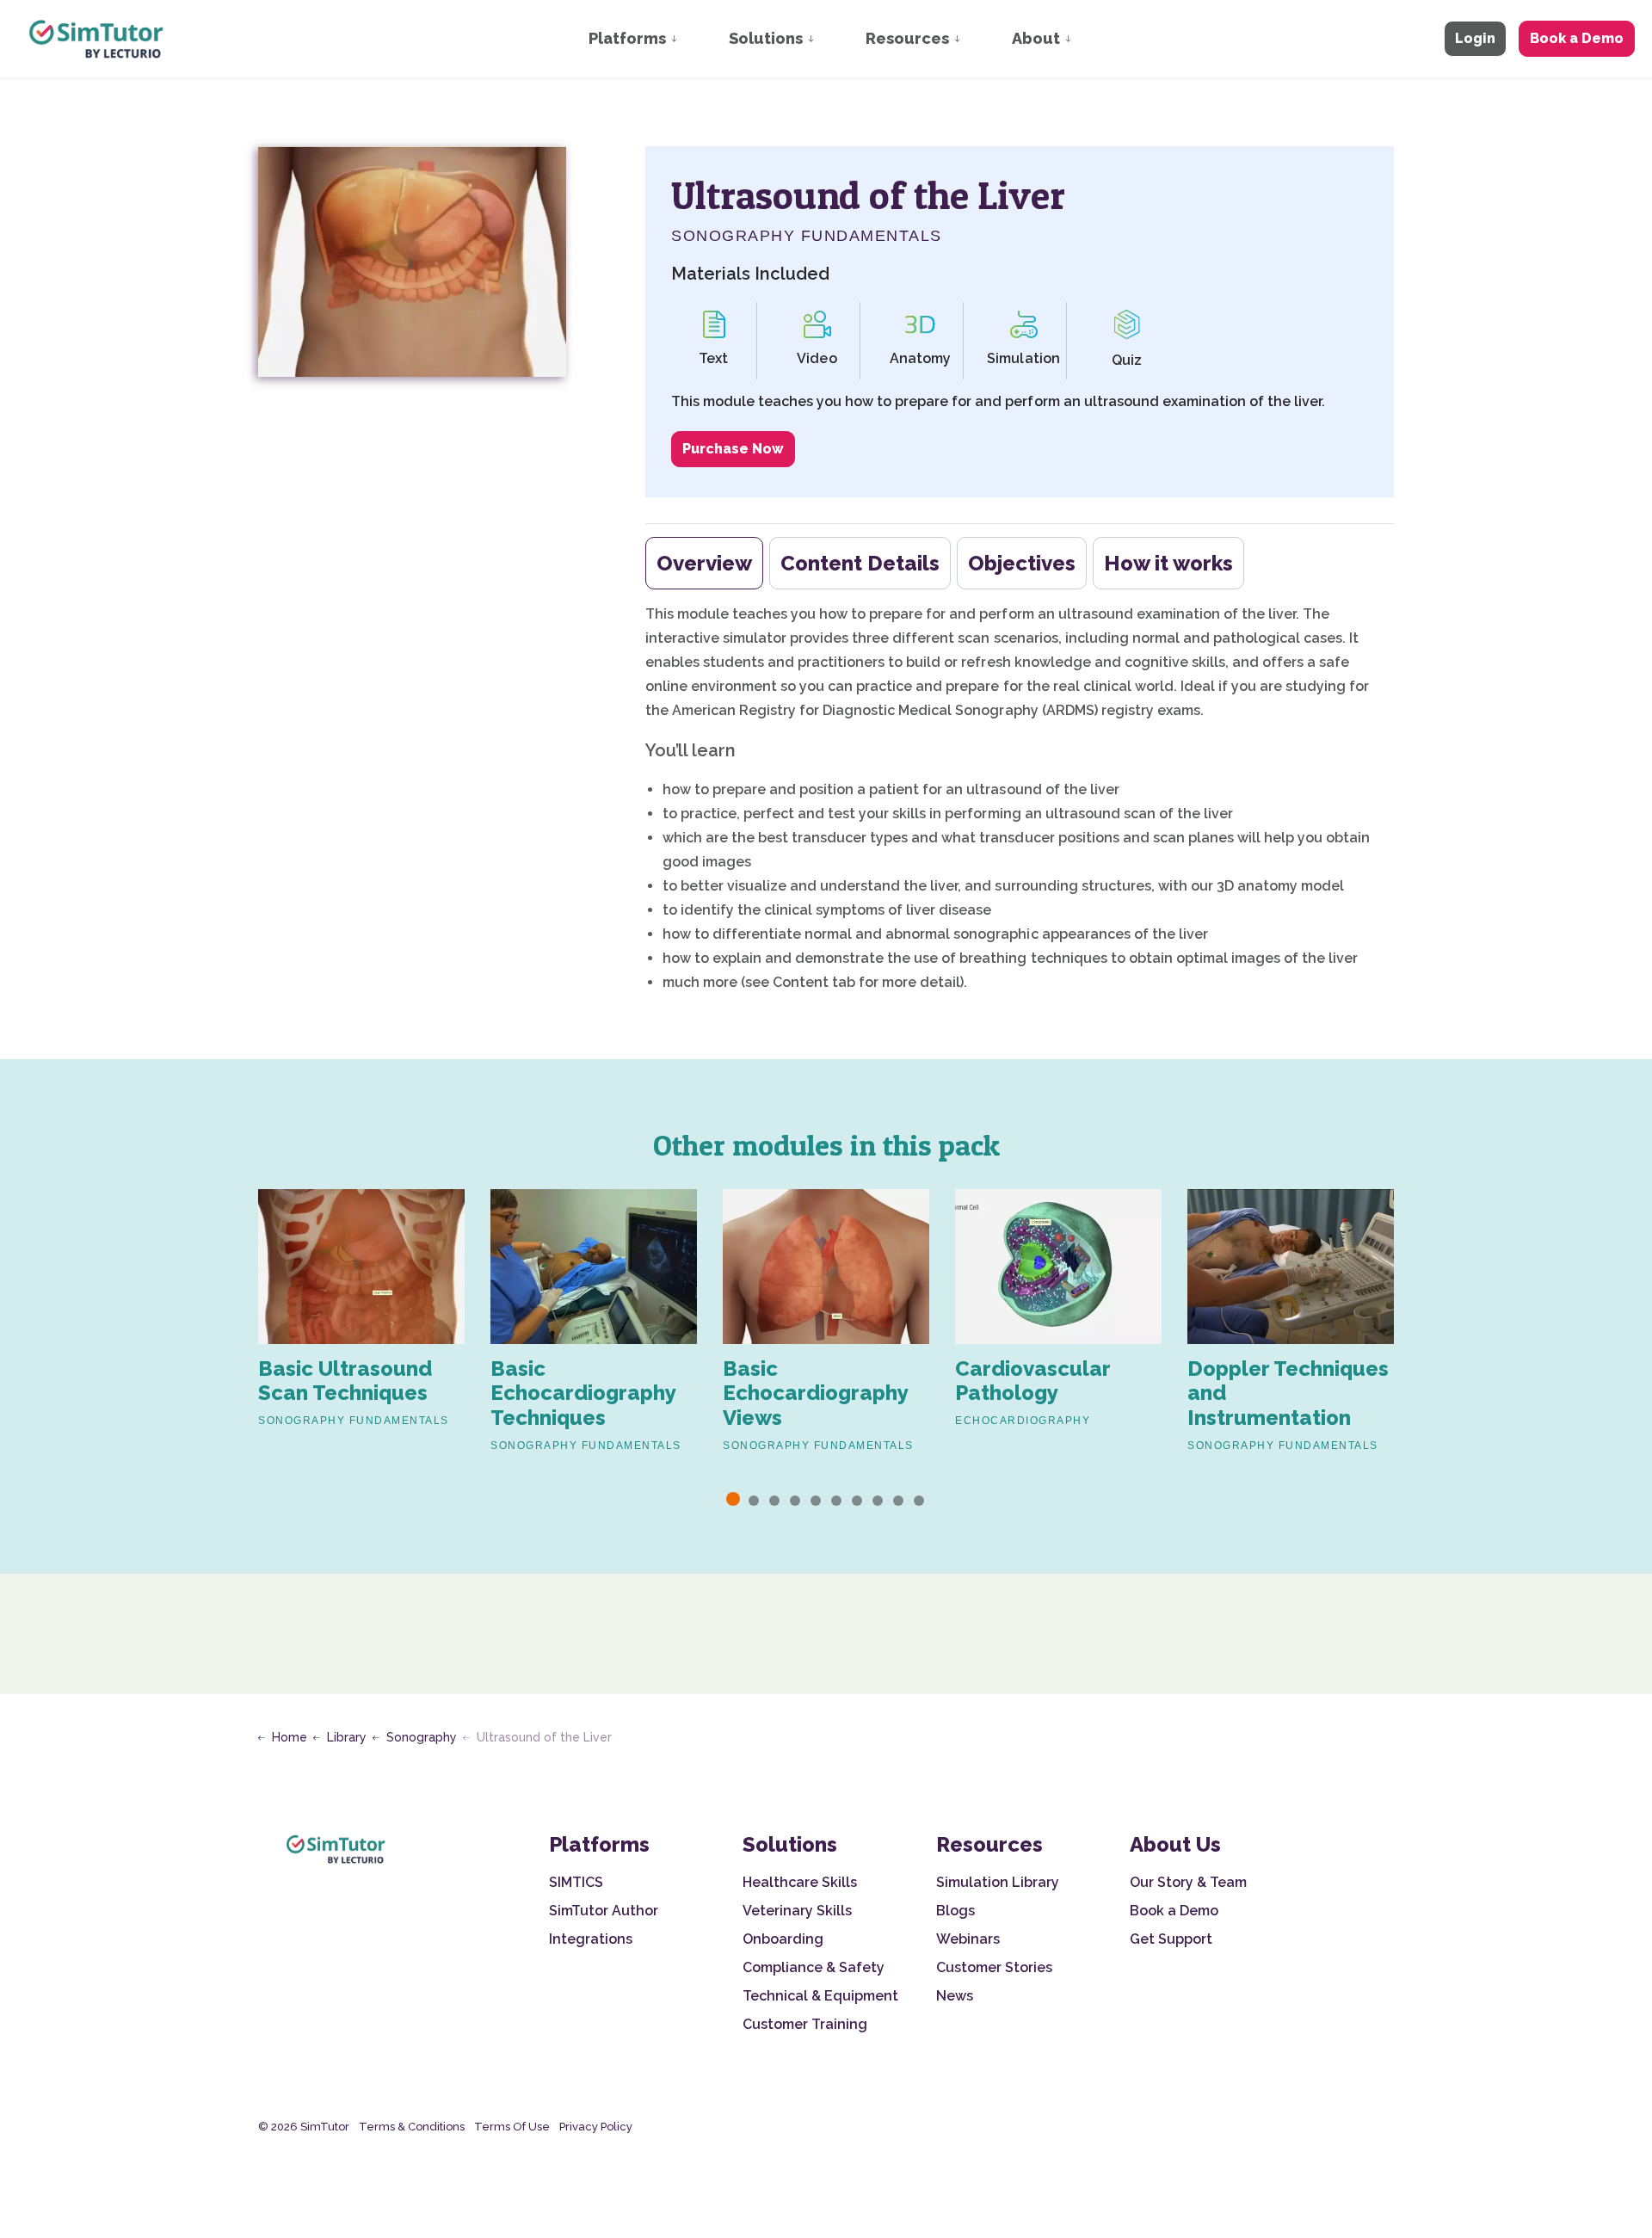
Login (1475, 38)
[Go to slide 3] (774, 1501)
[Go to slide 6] (836, 1501)
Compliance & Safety (814, 1967)
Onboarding (783, 1939)
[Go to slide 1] (733, 1499)
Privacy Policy (596, 2127)
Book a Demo (1577, 38)
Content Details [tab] (860, 563)
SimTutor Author (604, 1911)
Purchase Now (733, 449)
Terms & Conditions (412, 2127)
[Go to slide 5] (816, 1501)
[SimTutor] (98, 39)
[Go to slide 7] (857, 1501)
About (1036, 38)
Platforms (627, 38)
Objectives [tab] (1022, 563)
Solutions (766, 38)
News (955, 1996)
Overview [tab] (704, 563)
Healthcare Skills (800, 1882)
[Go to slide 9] (898, 1501)
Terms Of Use (512, 2127)
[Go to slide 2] (754, 1501)
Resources (907, 38)
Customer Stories (994, 1967)
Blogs (955, 1911)
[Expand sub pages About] (1085, 39)
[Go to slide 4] (795, 1501)
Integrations (591, 1939)
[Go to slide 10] (919, 1501)
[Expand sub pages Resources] (974, 39)
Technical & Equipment (820, 1996)
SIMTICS (576, 1882)
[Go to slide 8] (878, 1501)
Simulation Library (998, 1882)
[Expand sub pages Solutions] (828, 39)
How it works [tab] (1168, 563)
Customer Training (805, 2024)
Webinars (968, 1939)
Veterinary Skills (797, 1911)
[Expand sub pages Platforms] (691, 39)
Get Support (1171, 1939)
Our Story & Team (1188, 1882)
